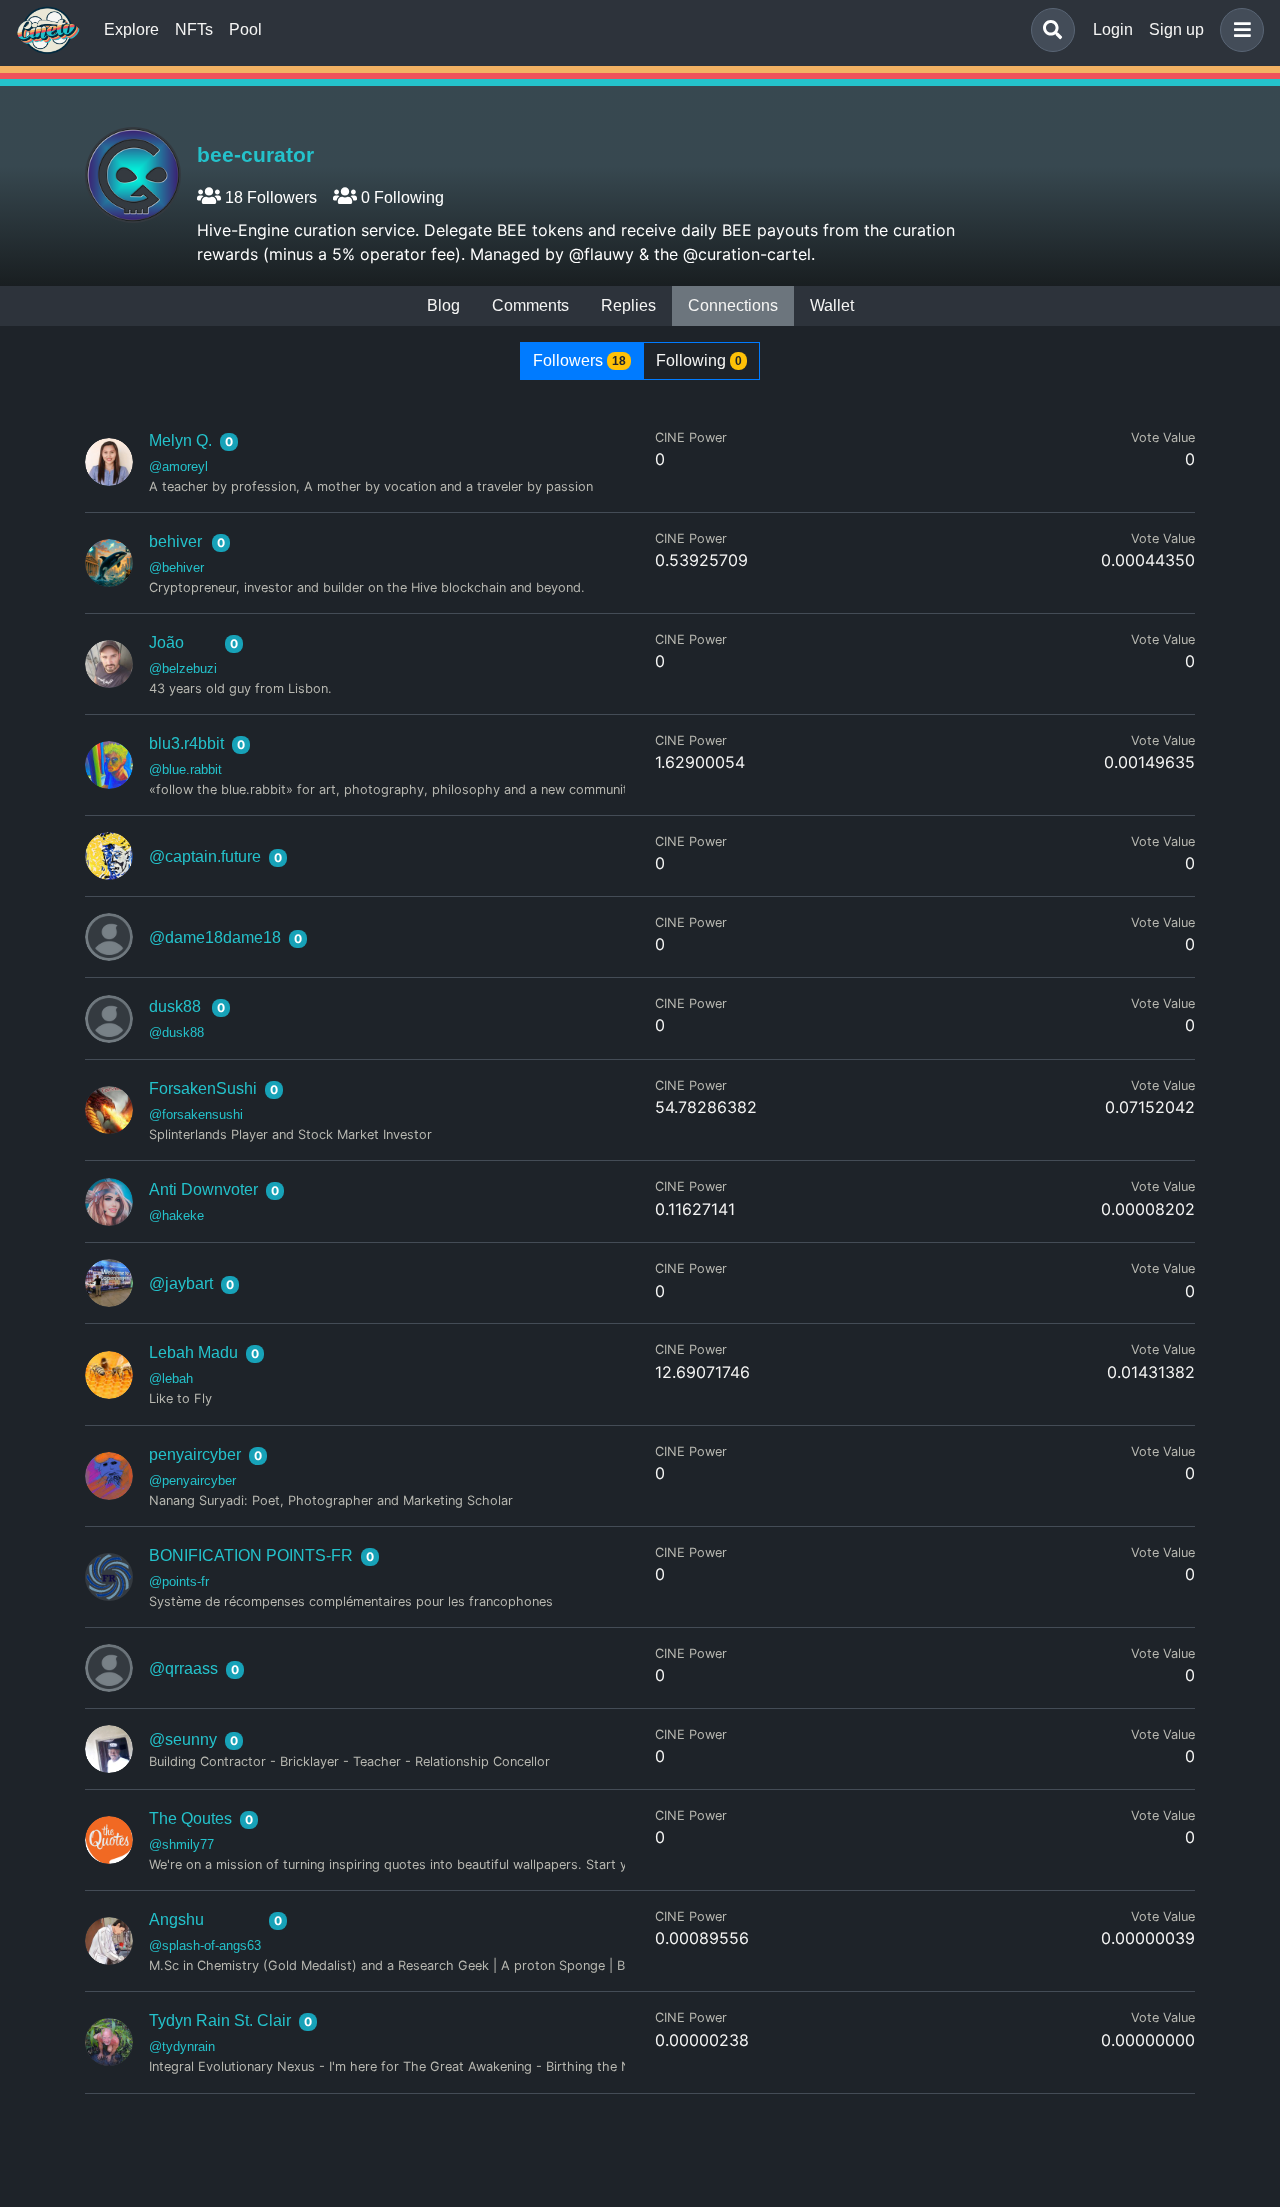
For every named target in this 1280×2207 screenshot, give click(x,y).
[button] (1238, 30)
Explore (131, 29)
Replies (628, 305)
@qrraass (183, 1668)
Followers (579, 360)
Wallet (832, 305)
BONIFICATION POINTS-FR (251, 1555)
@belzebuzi (183, 668)
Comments (530, 305)
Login (1113, 29)
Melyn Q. (180, 440)
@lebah (171, 1378)
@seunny (183, 1739)
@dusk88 (176, 1032)
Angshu (176, 1919)
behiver (175, 541)
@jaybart (181, 1283)
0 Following (400, 197)
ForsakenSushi (203, 1088)
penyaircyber (195, 1454)
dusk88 (175, 1006)
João (166, 642)
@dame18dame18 (215, 937)
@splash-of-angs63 (205, 1945)
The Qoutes (190, 1818)
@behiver (176, 567)
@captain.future (205, 856)
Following (699, 360)
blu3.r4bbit (186, 743)
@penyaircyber (192, 1480)
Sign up (1176, 29)
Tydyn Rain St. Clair (220, 2020)
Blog (443, 305)
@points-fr (179, 1581)
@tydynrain (182, 2046)
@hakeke (176, 1215)
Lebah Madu (193, 1352)
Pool (245, 29)
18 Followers (269, 197)
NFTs (194, 29)
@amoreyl (178, 466)
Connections (733, 305)
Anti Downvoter (203, 1189)
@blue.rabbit (185, 769)
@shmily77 (181, 1844)
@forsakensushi (196, 1114)
